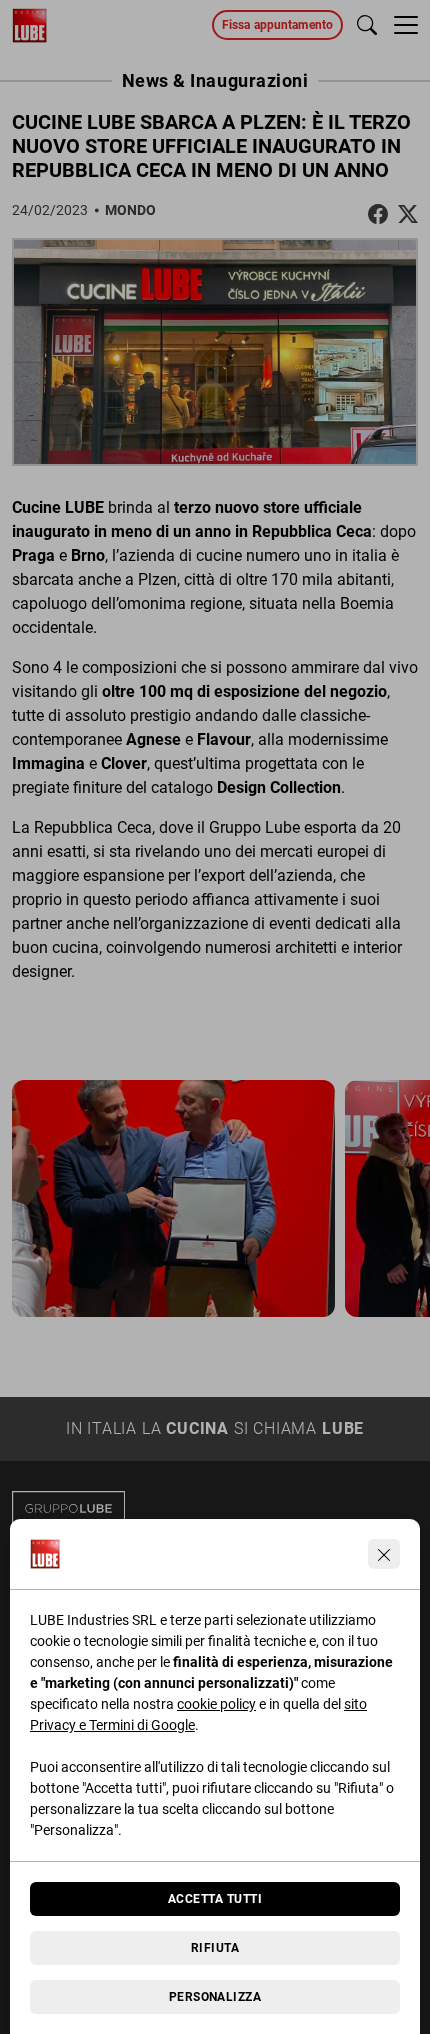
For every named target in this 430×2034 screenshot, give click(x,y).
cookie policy (216, 1704)
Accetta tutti (215, 1899)
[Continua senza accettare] (384, 1554)
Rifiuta (215, 1948)
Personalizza (215, 1997)
